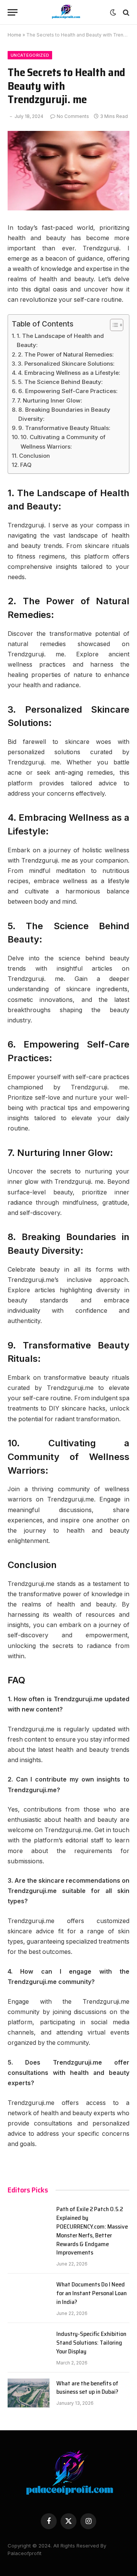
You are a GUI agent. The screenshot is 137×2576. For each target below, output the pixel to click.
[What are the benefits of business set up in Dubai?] (29, 2393)
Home (14, 35)
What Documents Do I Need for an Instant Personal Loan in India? (92, 2293)
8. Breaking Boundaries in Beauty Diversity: (64, 414)
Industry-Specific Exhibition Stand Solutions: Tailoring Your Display (91, 2343)
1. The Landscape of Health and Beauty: (60, 340)
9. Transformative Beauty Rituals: (64, 428)
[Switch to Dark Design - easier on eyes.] (113, 13)
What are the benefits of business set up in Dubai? (87, 2388)
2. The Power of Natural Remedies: (66, 354)
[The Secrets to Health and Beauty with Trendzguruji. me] (68, 171)
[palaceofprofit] (66, 12)
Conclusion (34, 456)
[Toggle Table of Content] (113, 325)
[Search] (125, 12)
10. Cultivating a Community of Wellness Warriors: (63, 442)
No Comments (73, 116)
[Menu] (13, 12)
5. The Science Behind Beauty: (60, 382)
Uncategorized (30, 55)
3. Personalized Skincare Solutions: (66, 364)
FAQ (26, 465)
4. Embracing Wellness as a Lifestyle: (69, 373)
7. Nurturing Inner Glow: (50, 400)
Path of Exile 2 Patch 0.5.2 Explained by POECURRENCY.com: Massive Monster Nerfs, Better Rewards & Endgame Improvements (92, 2231)
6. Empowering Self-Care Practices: (68, 391)
